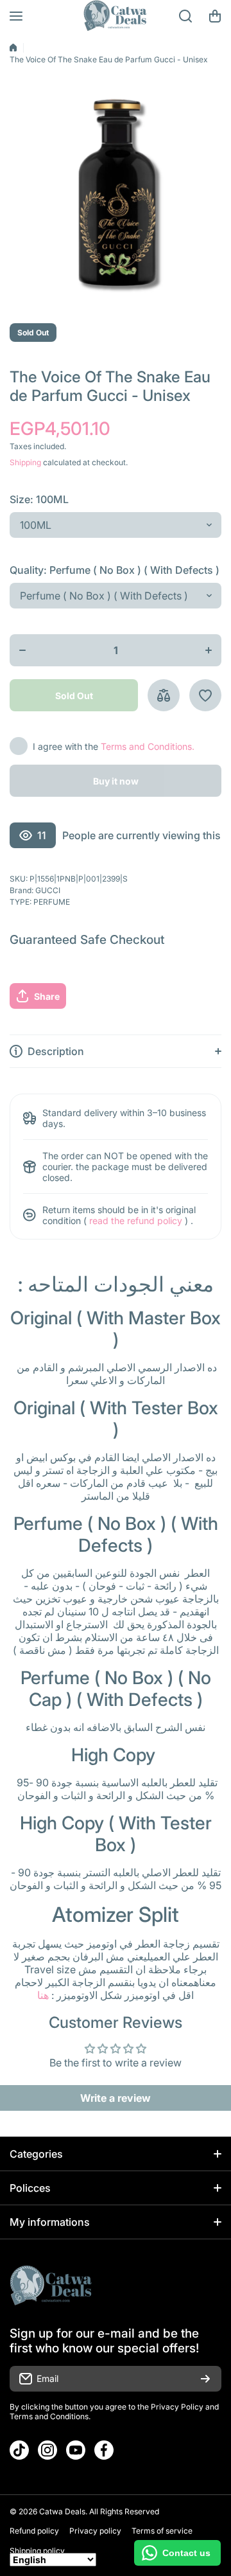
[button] (215, 16)
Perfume (52, 902)
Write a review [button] (116, 2098)
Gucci (48, 890)
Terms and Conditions (49, 2416)
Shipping (25, 462)
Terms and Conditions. (148, 746)
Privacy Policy (177, 2407)
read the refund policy (136, 1221)
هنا (43, 1995)
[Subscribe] (205, 2379)
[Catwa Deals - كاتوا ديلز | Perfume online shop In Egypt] (116, 16)
